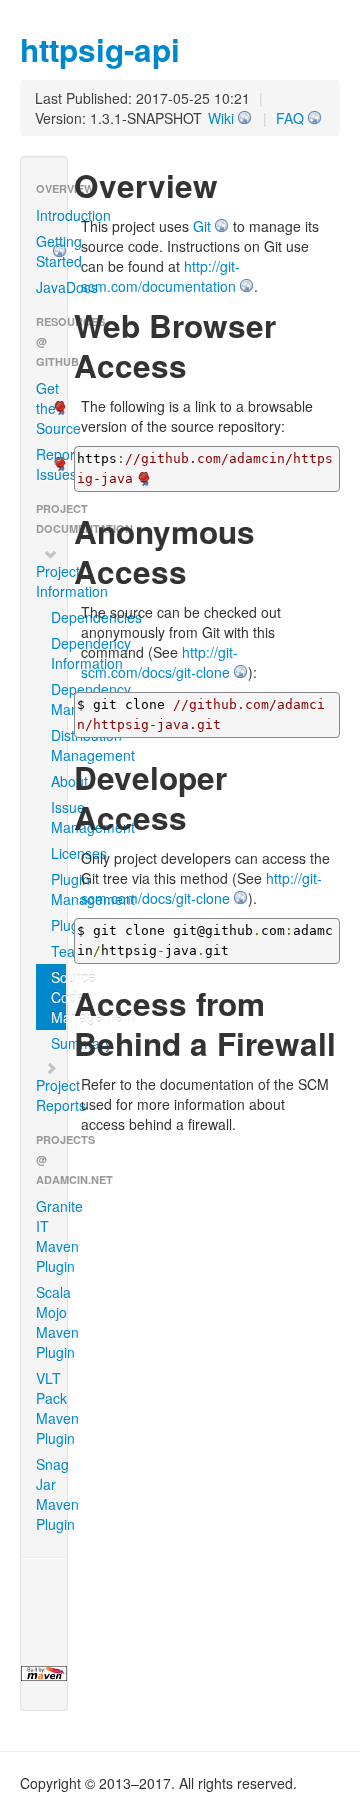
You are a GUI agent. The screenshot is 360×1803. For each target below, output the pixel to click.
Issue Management (58, 817)
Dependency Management (58, 699)
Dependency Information (58, 653)
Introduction (51, 215)
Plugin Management (58, 889)
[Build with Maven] (44, 1673)
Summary (58, 1043)
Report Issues (51, 464)
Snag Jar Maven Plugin (51, 1494)
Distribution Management (58, 745)
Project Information (51, 581)
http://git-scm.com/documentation (160, 276)
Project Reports (51, 1095)
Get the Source (51, 408)
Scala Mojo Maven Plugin (51, 1322)
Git (202, 226)
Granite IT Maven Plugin (51, 1236)
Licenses (58, 853)
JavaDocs (51, 287)
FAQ (290, 118)
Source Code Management (58, 997)
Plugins (58, 925)
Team (58, 951)
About (58, 781)
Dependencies (58, 617)
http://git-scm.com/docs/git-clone (159, 662)
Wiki (221, 118)
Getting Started (51, 251)
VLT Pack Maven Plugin (51, 1408)
